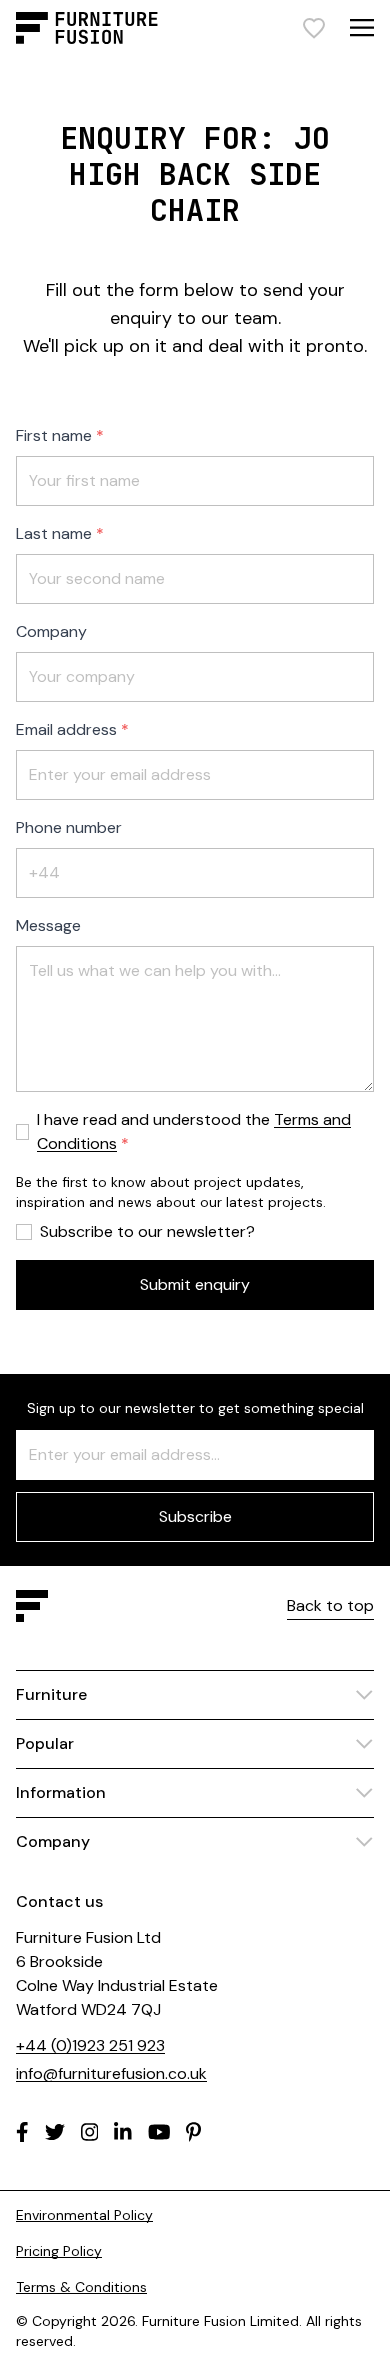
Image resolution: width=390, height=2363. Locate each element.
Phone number (69, 827)
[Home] (87, 28)
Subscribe (195, 1516)
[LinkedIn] (123, 2132)
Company (51, 631)
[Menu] (362, 27)
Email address (66, 729)
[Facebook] (22, 2132)
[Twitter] (55, 2132)
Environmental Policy (84, 2215)
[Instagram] (90, 2132)
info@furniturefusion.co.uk (111, 2073)
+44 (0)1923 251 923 (90, 2045)
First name (54, 435)
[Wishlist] (314, 28)
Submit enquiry (195, 1284)
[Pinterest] (193, 2132)
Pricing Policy (59, 2251)
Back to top (330, 1605)
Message (48, 925)
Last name (54, 533)
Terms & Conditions (81, 2287)
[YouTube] (159, 2132)
